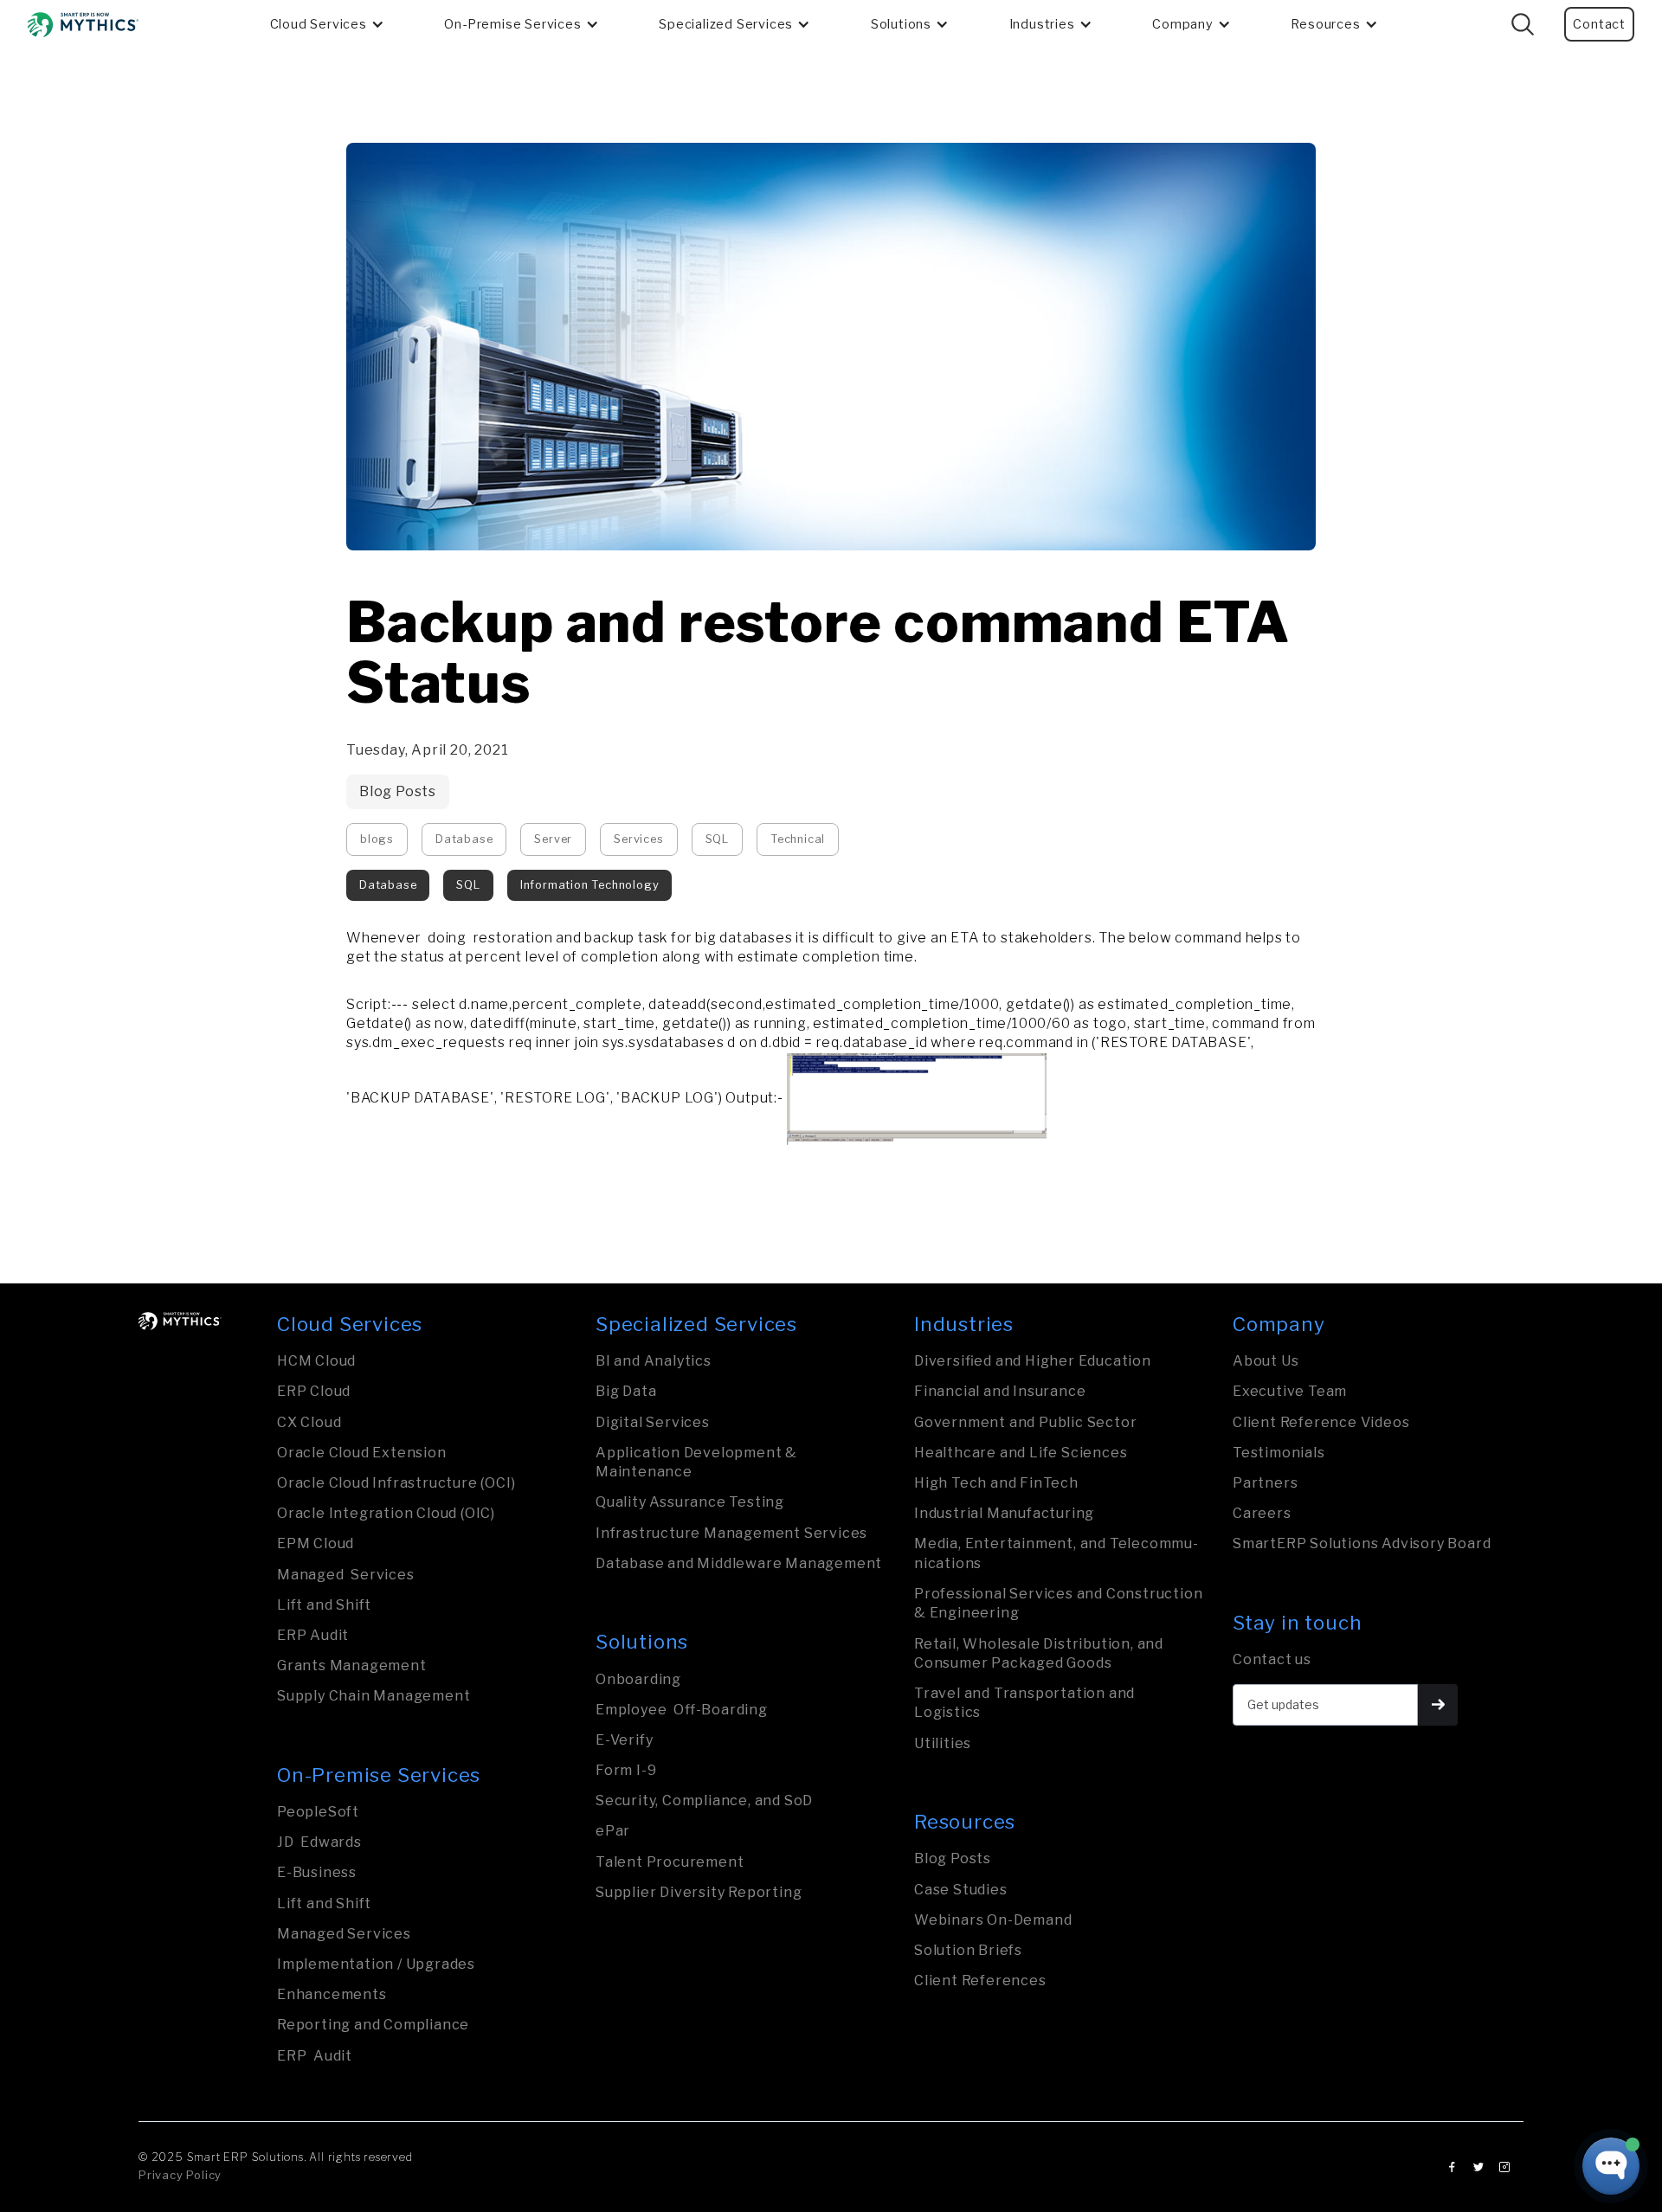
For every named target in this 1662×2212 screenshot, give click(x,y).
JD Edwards (319, 1842)
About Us (1266, 1361)
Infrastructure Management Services (731, 1533)
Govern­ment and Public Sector (1025, 1422)
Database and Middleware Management (739, 1563)
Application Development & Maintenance (696, 1462)
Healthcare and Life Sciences (1021, 1453)
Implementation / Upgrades (376, 1964)
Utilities (943, 1743)
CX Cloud (309, 1422)
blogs (377, 839)
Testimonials (1279, 1453)
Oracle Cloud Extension (362, 1453)
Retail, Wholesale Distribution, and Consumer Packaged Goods (1039, 1653)
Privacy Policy (180, 2175)
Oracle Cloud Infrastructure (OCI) (396, 1483)
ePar (613, 1831)
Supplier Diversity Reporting (699, 1892)
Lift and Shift (324, 1605)
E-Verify (624, 1740)
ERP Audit (313, 1635)
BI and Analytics (654, 1361)
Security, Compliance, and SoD (704, 1800)
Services (638, 839)
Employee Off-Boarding (682, 1710)
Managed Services (346, 1575)
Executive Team (1290, 1391)
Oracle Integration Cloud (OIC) (386, 1513)
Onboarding (638, 1679)
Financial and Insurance (1000, 1391)
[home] (83, 25)
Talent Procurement (670, 1862)
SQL (717, 839)
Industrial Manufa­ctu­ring (1004, 1513)
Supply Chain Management (374, 1696)
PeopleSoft (318, 1812)
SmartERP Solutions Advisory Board (1362, 1543)
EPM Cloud (316, 1543)
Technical (798, 839)
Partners (1265, 1483)
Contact (1599, 24)
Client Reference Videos (1321, 1422)
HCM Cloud (316, 1361)
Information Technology (590, 885)
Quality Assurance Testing (690, 1502)
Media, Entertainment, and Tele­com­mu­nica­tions (1056, 1553)
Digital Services (653, 1422)
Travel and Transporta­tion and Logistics (1024, 1703)
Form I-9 (626, 1770)
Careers (1262, 1513)
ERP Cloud (314, 1391)
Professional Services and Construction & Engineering (1058, 1603)
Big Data (626, 1391)
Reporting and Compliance (373, 2025)
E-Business (317, 1872)
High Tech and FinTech (996, 1483)
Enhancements (332, 1994)
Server (553, 839)
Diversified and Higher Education (1033, 1361)
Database (464, 839)
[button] (327, 24)
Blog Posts (398, 791)
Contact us (1272, 1659)
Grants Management (352, 1665)
